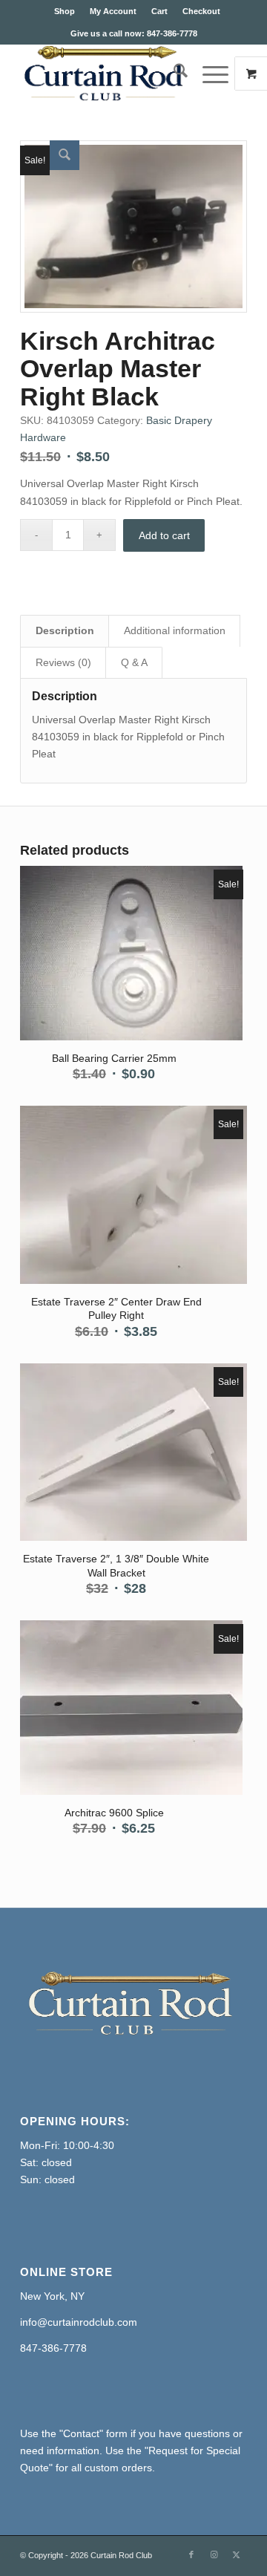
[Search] (173, 74)
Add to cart (164, 535)
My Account (113, 11)
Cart (159, 11)
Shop (65, 11)
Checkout (201, 11)
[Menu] (208, 74)
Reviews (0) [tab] (63, 662)
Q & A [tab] (134, 662)
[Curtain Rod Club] (111, 74)
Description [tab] (65, 630)
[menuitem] (65, 11)
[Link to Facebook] (191, 2554)
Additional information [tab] (175, 630)
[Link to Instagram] (214, 2554)
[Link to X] (236, 2554)
